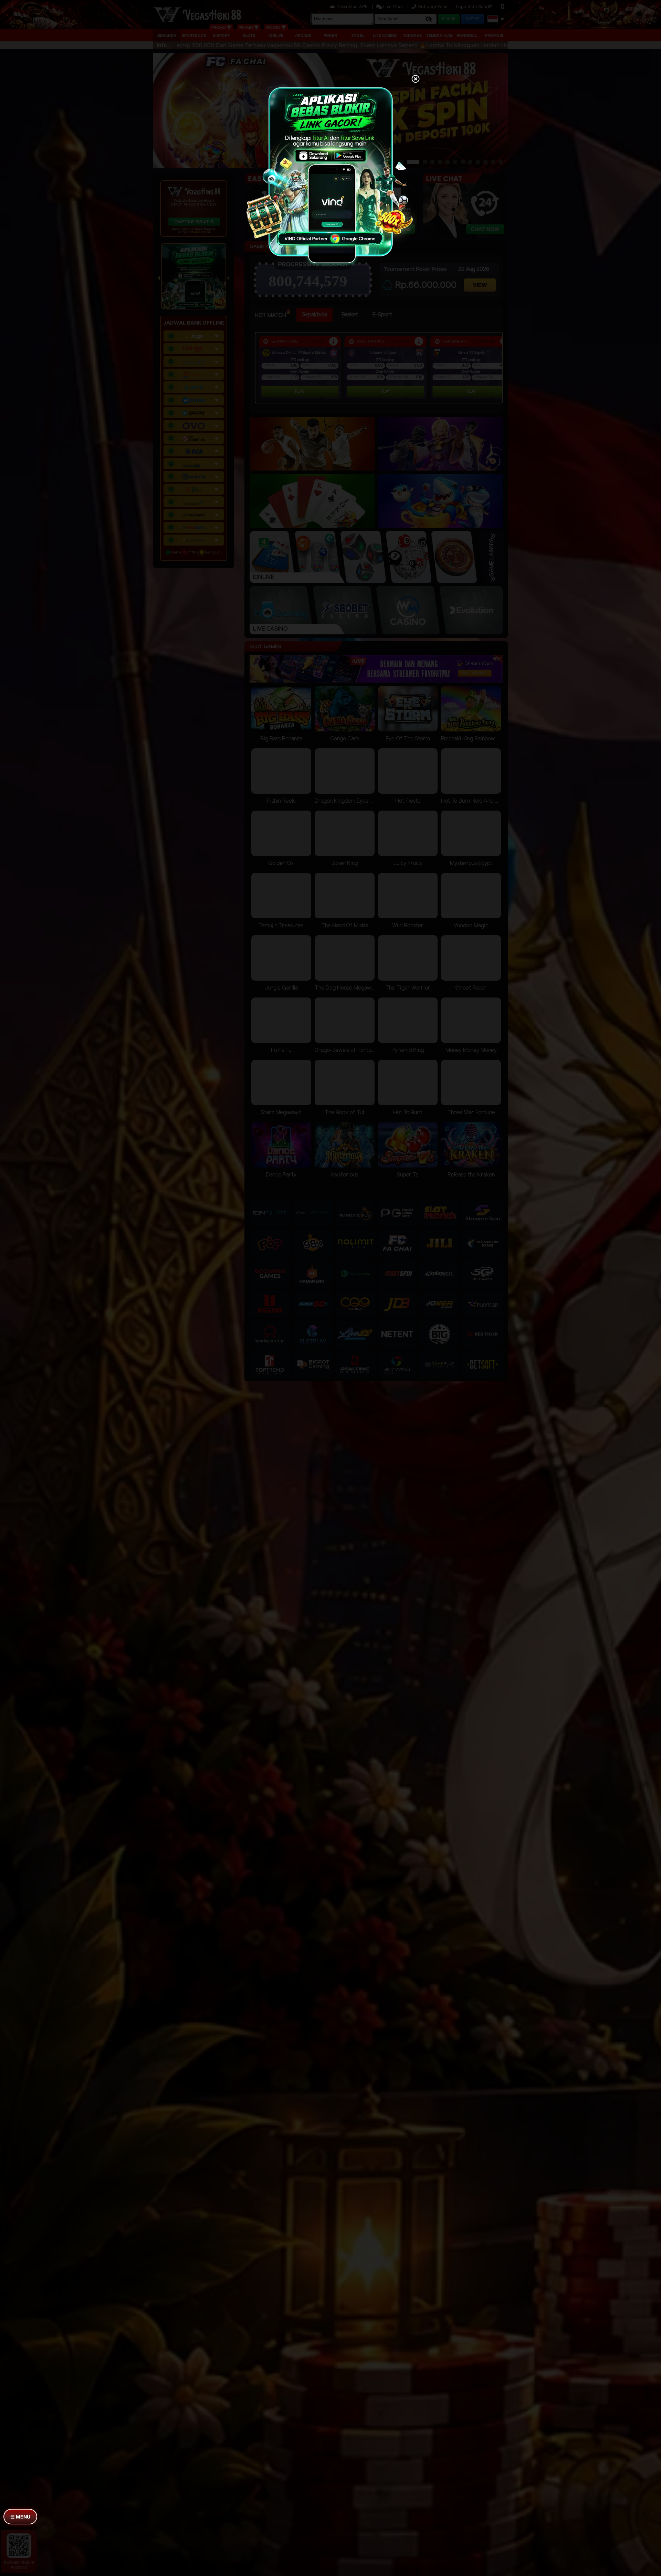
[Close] (416, 80)
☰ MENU (20, 2517)
